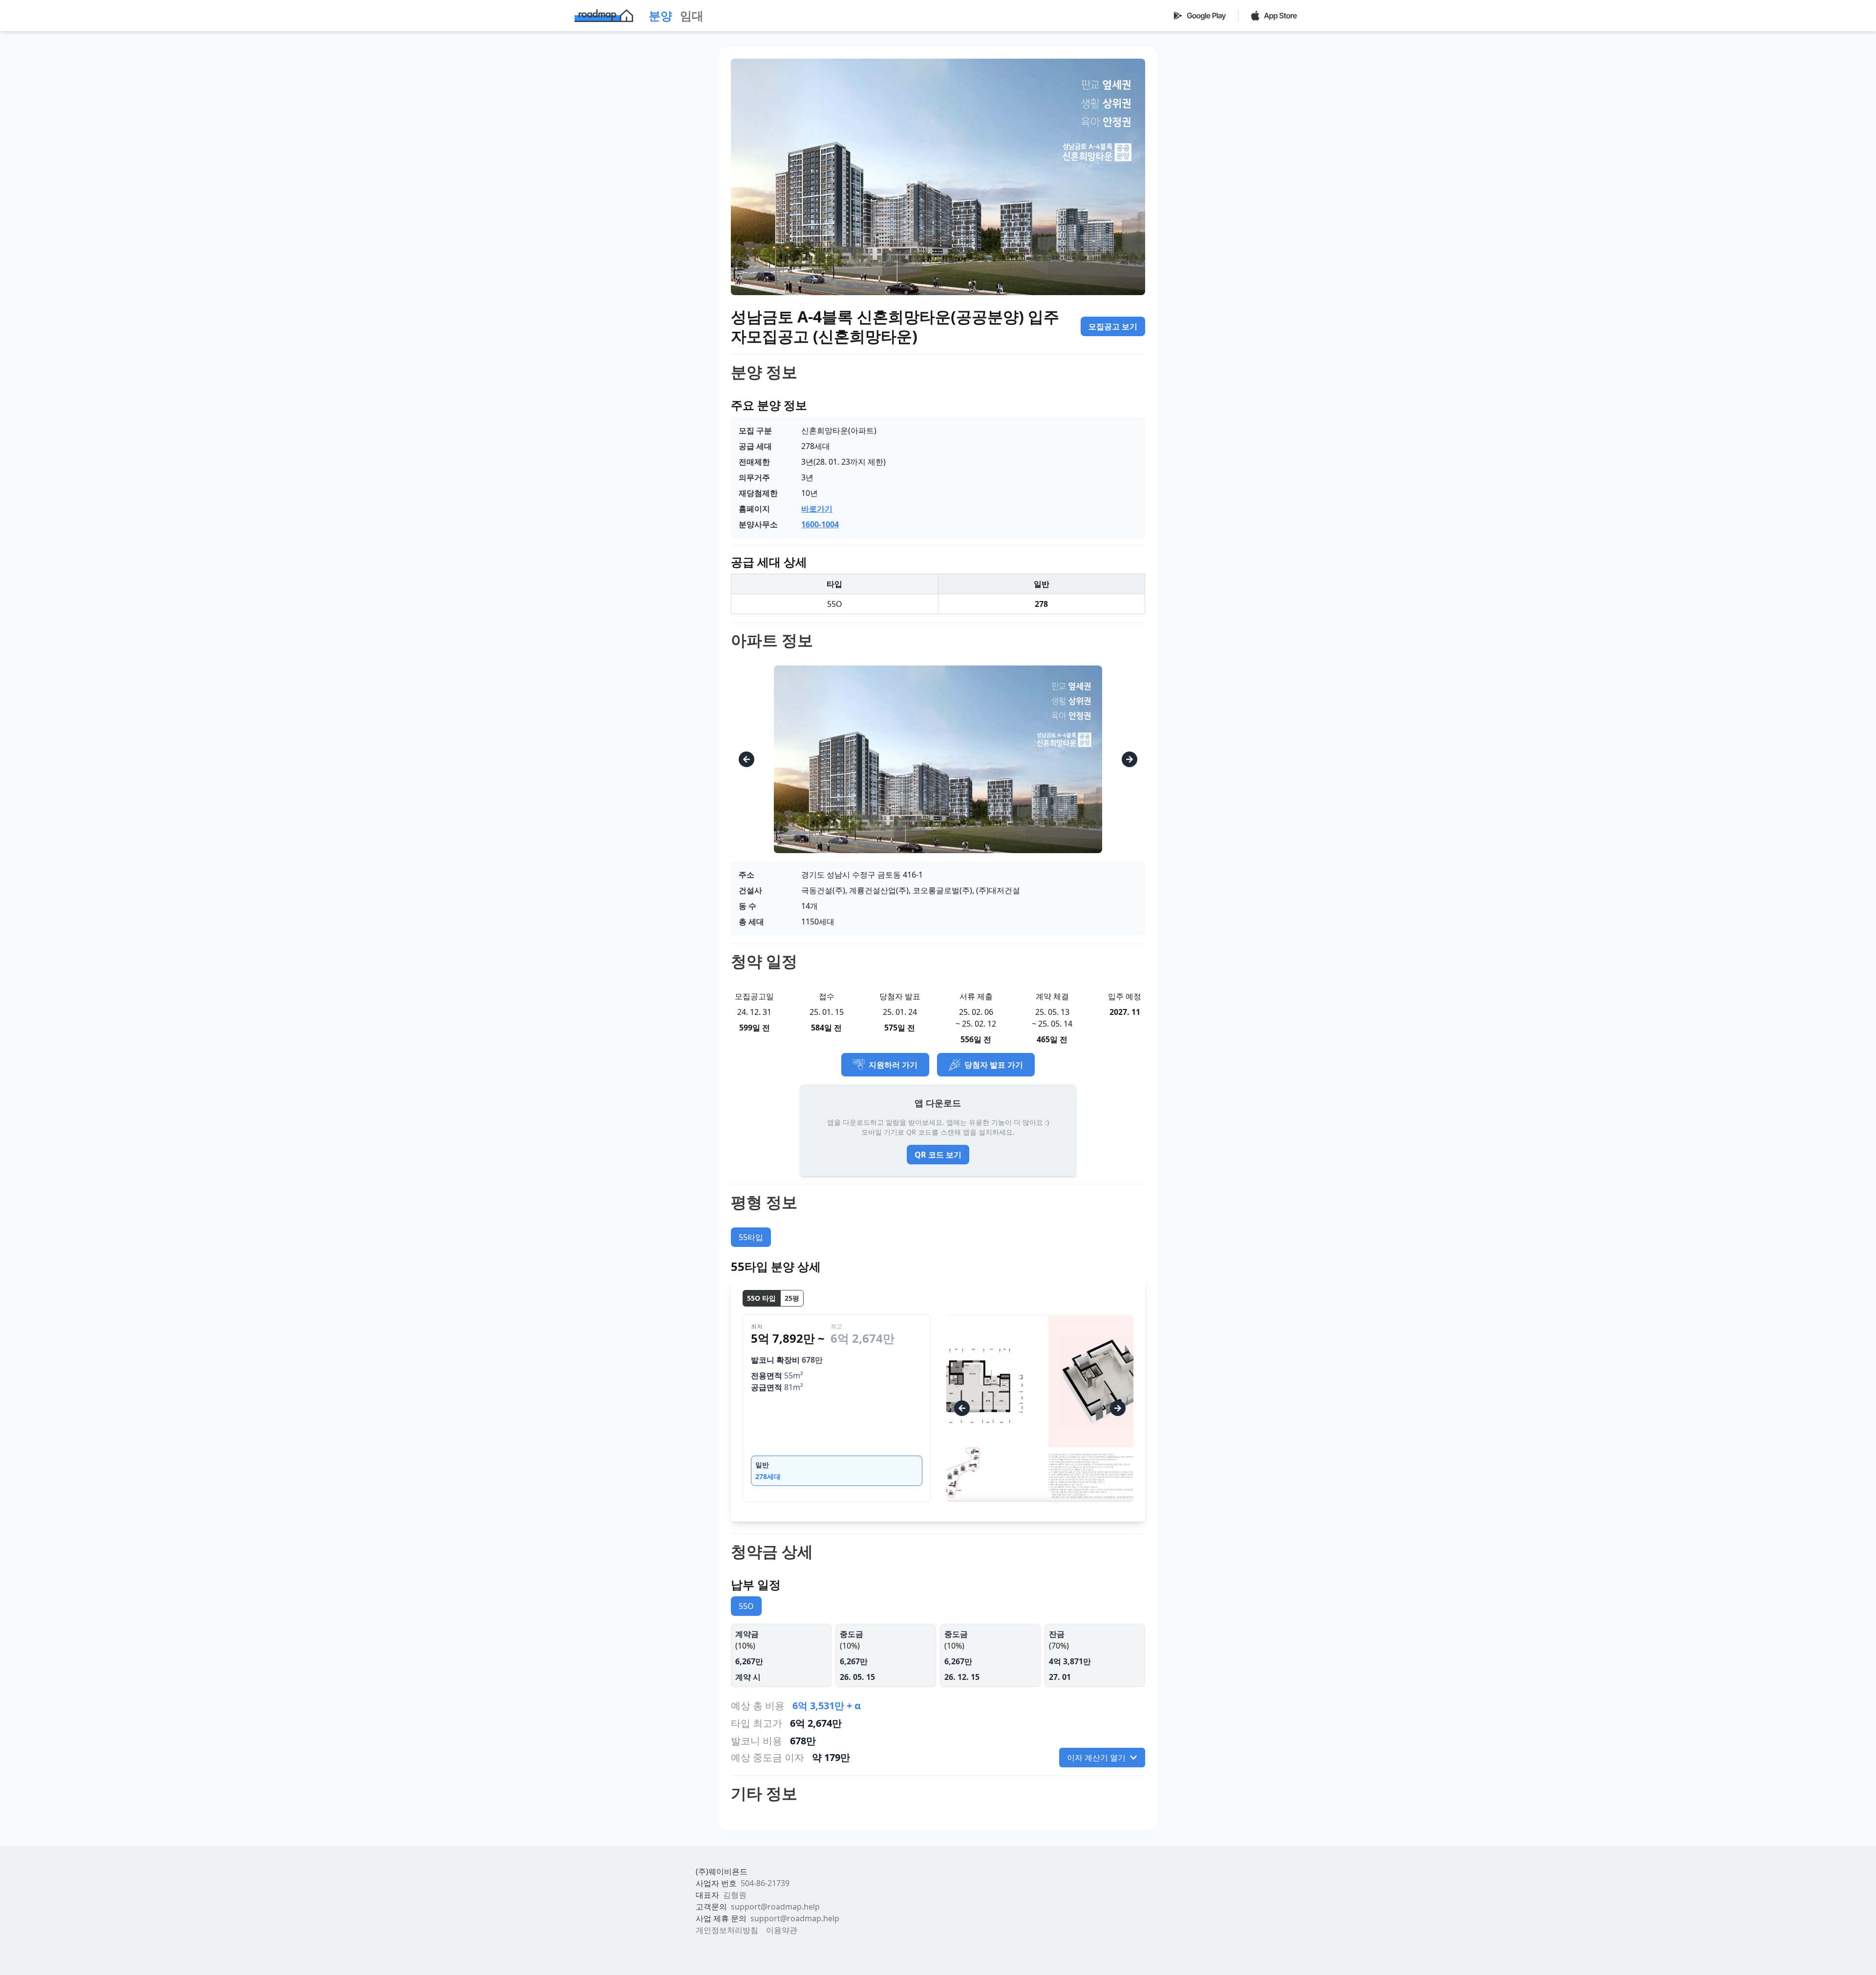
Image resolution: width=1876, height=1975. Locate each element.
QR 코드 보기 (938, 1155)
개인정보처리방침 (727, 1930)
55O (746, 1606)
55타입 (751, 1237)
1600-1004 (820, 524)
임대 (692, 15)
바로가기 (817, 509)
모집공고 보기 (1113, 326)
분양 (661, 15)
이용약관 (782, 1930)
